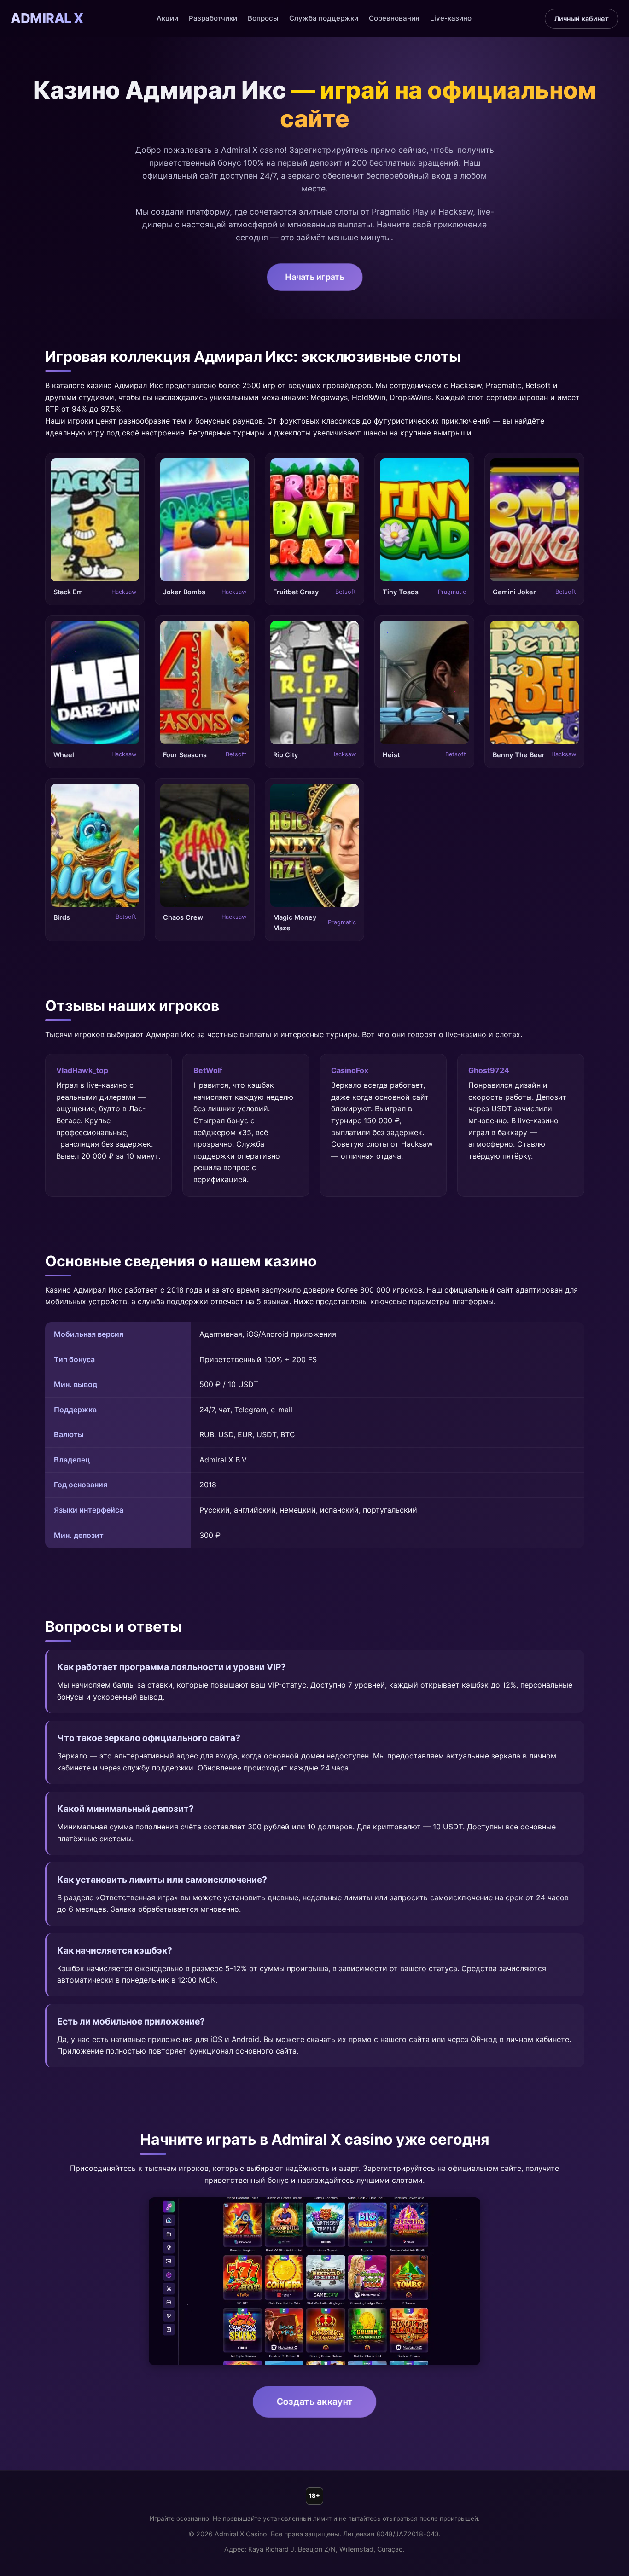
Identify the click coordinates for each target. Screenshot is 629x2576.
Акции (167, 18)
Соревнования (394, 18)
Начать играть (314, 277)
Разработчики (213, 18)
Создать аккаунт (315, 2402)
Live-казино (451, 18)
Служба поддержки (324, 18)
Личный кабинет (582, 19)
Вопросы (263, 18)
